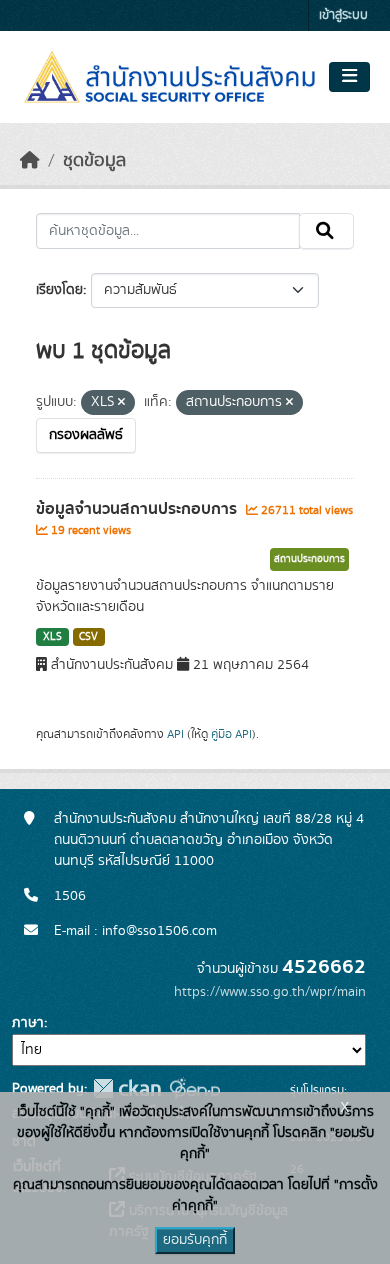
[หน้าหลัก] (30, 161)
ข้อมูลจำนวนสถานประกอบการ (138, 509)
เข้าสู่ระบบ (343, 15)
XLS (52, 637)
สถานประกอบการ (309, 559)
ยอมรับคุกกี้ (195, 1240)
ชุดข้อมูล (94, 161)
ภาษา (28, 1023)
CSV (88, 637)
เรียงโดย (59, 290)
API (175, 734)
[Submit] (326, 231)
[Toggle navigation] (349, 77)
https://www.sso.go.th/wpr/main (270, 992)
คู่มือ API (231, 734)
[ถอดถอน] (121, 403)
